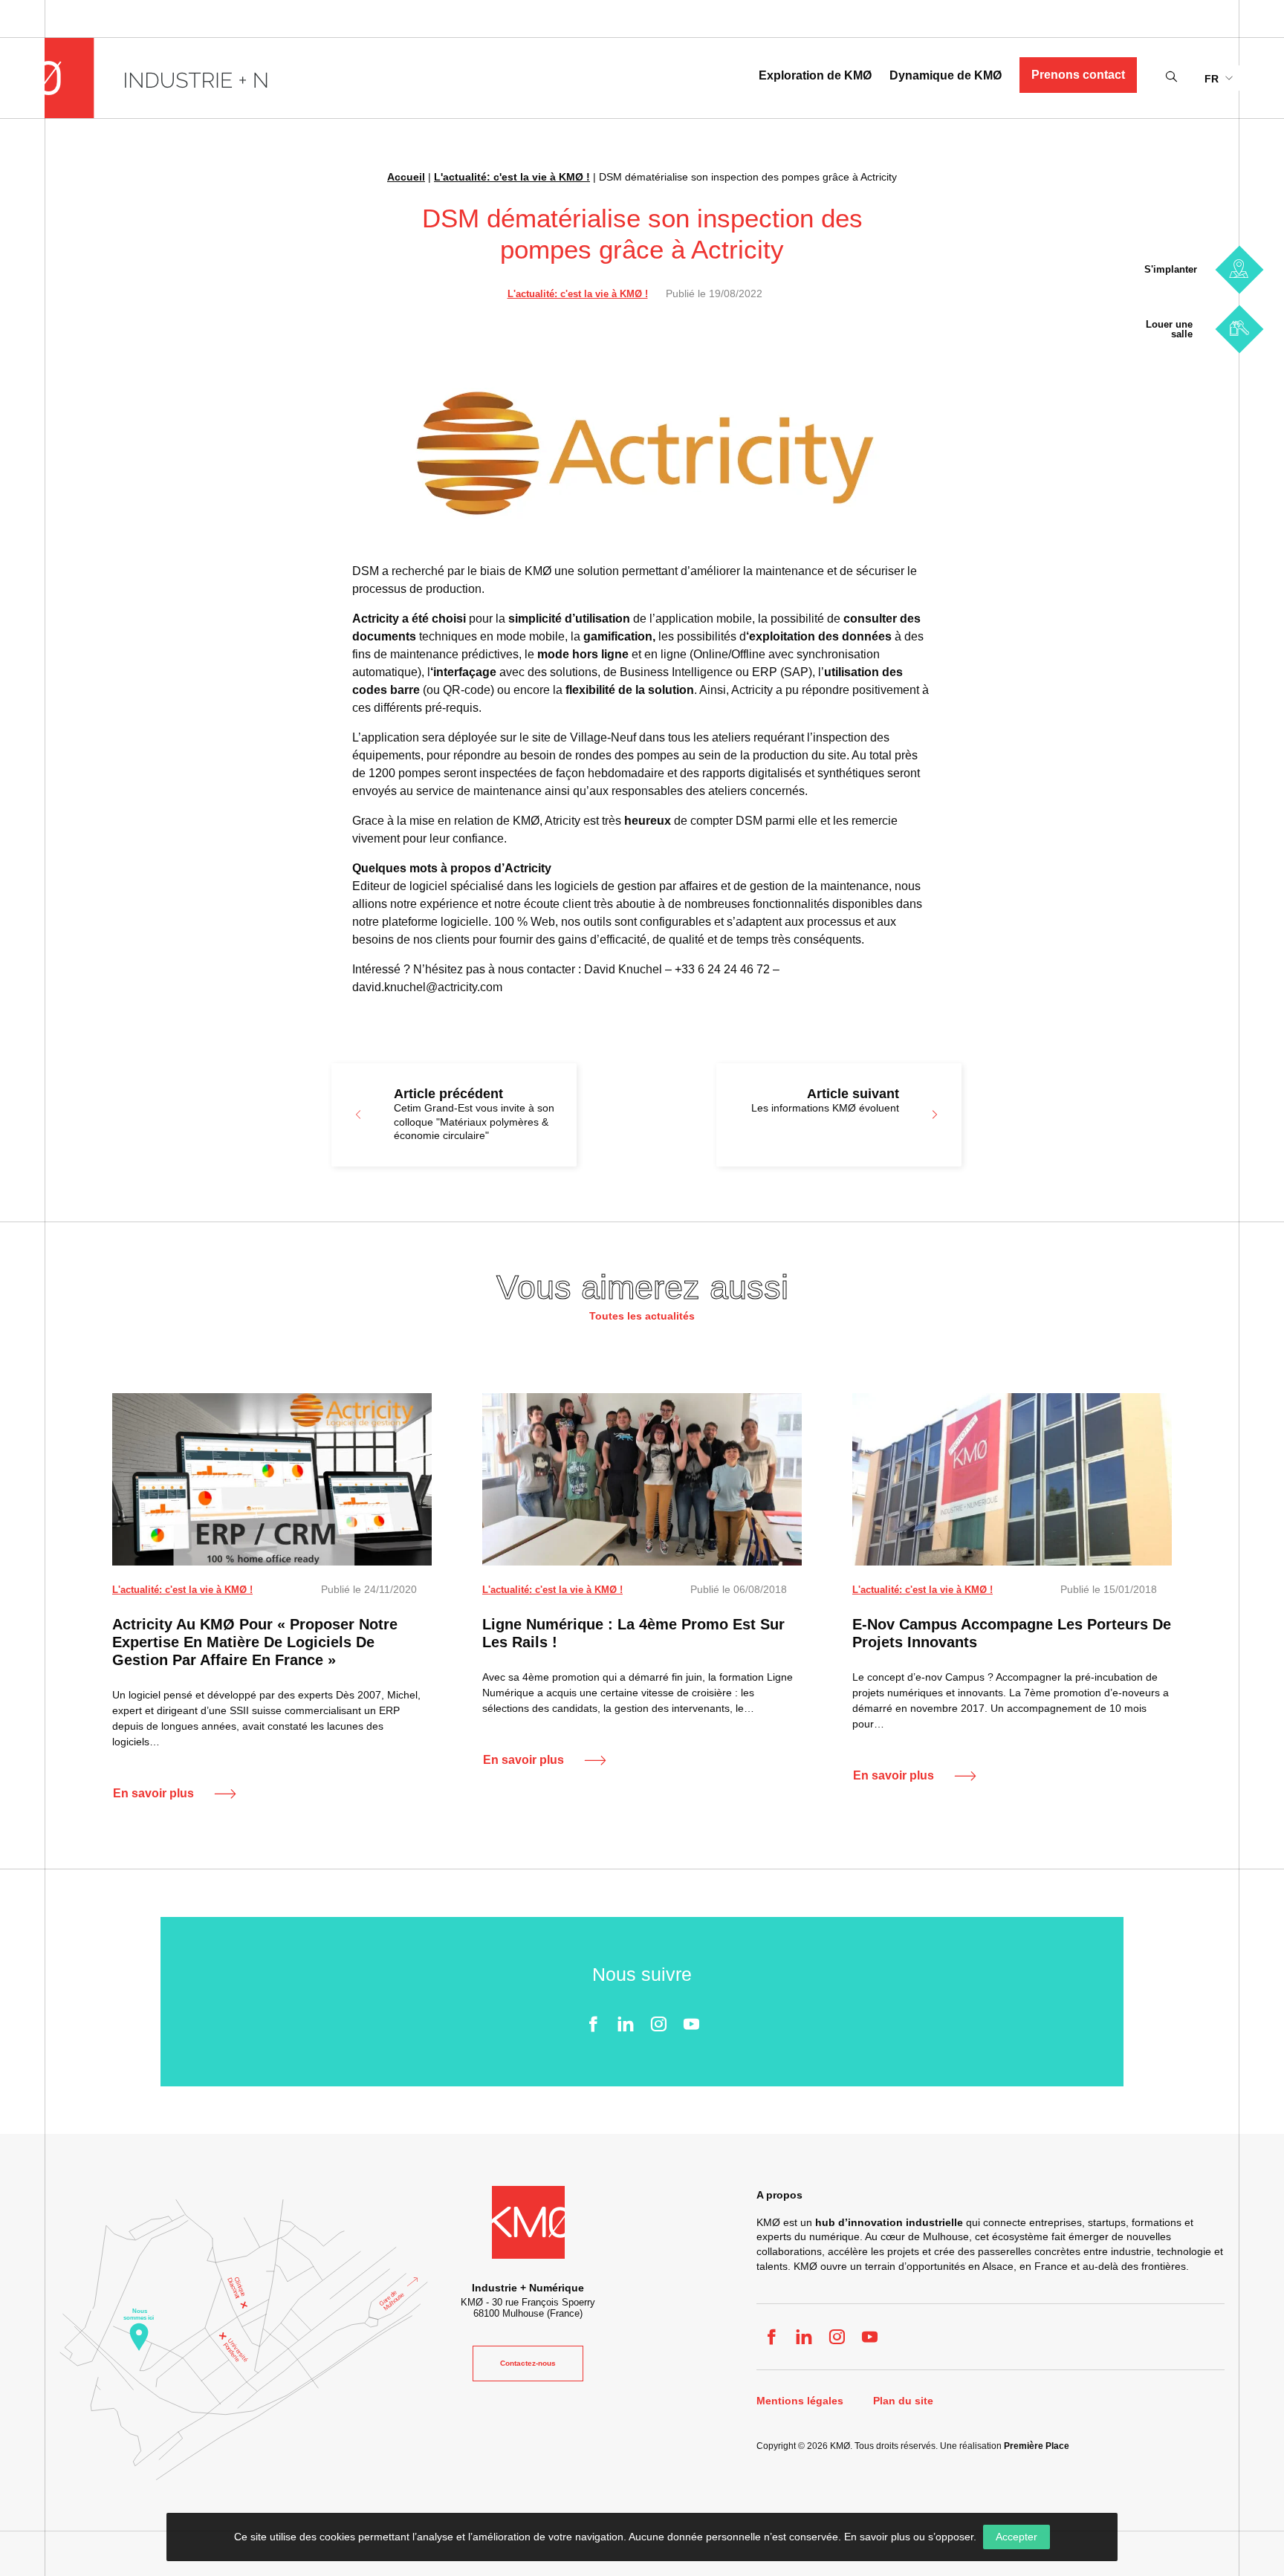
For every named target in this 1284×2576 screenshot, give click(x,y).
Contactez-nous (528, 2363)
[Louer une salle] (1239, 329)
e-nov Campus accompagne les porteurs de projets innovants (1012, 1633)
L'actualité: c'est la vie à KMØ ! (512, 177)
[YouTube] (691, 2024)
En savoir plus (153, 1793)
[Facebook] (593, 2024)
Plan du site (903, 2401)
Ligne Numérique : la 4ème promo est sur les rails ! (633, 1633)
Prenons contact (1078, 75)
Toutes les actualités (642, 1316)
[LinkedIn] (626, 2024)
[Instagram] (658, 2024)
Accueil (406, 177)
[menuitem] (1218, 78)
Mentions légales (800, 2401)
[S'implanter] (1239, 269)
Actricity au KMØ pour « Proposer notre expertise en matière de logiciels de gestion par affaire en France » (255, 1642)
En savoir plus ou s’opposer (909, 2537)
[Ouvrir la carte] (244, 2340)
